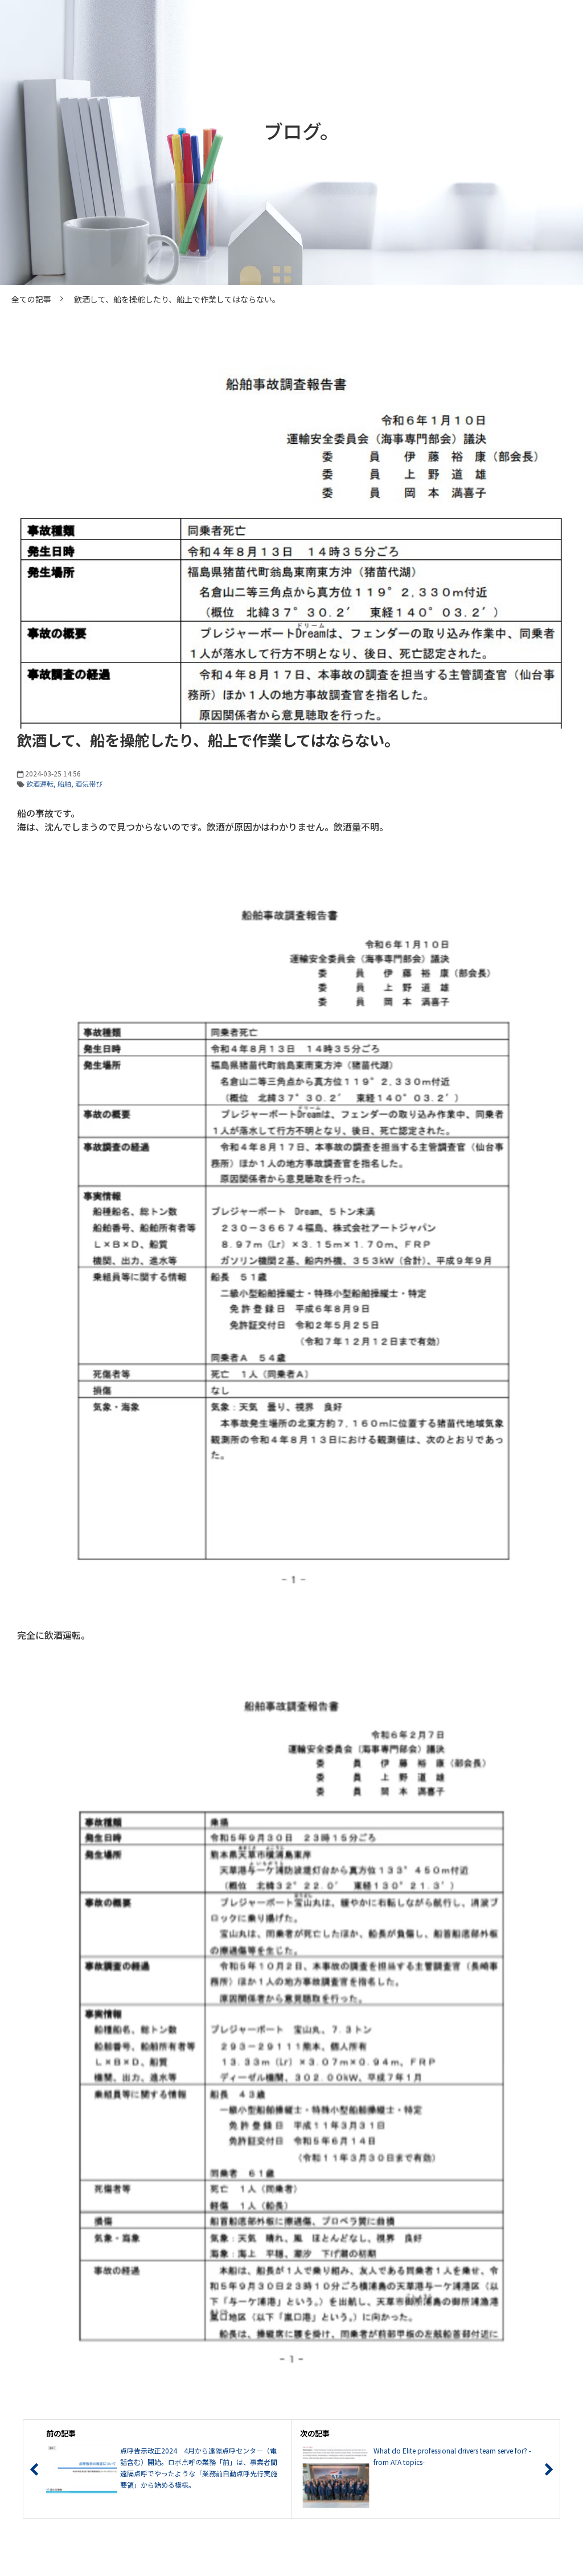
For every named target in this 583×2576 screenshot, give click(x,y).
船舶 (64, 784)
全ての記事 (31, 299)
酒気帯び (89, 784)
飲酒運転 (40, 784)
